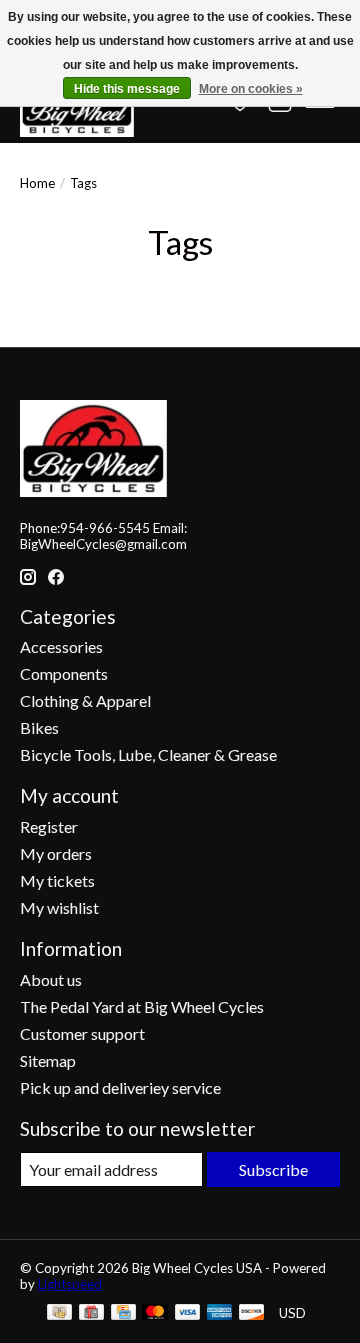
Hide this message (127, 89)
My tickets (57, 880)
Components (64, 673)
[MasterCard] (155, 1313)
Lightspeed (70, 1284)
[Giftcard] (91, 1313)
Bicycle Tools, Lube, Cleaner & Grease (148, 754)
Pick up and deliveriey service (120, 1087)
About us (51, 979)
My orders (56, 853)
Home (37, 183)
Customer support (82, 1033)
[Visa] (188, 1313)
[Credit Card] (123, 1313)
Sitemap (48, 1060)
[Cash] (59, 1313)
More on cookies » (251, 89)
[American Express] (220, 1313)
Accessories (61, 646)
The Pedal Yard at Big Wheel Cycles (142, 1006)
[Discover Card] (252, 1313)
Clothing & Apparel (85, 700)
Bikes (39, 727)
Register (49, 826)
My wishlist (59, 907)
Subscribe (273, 1169)
